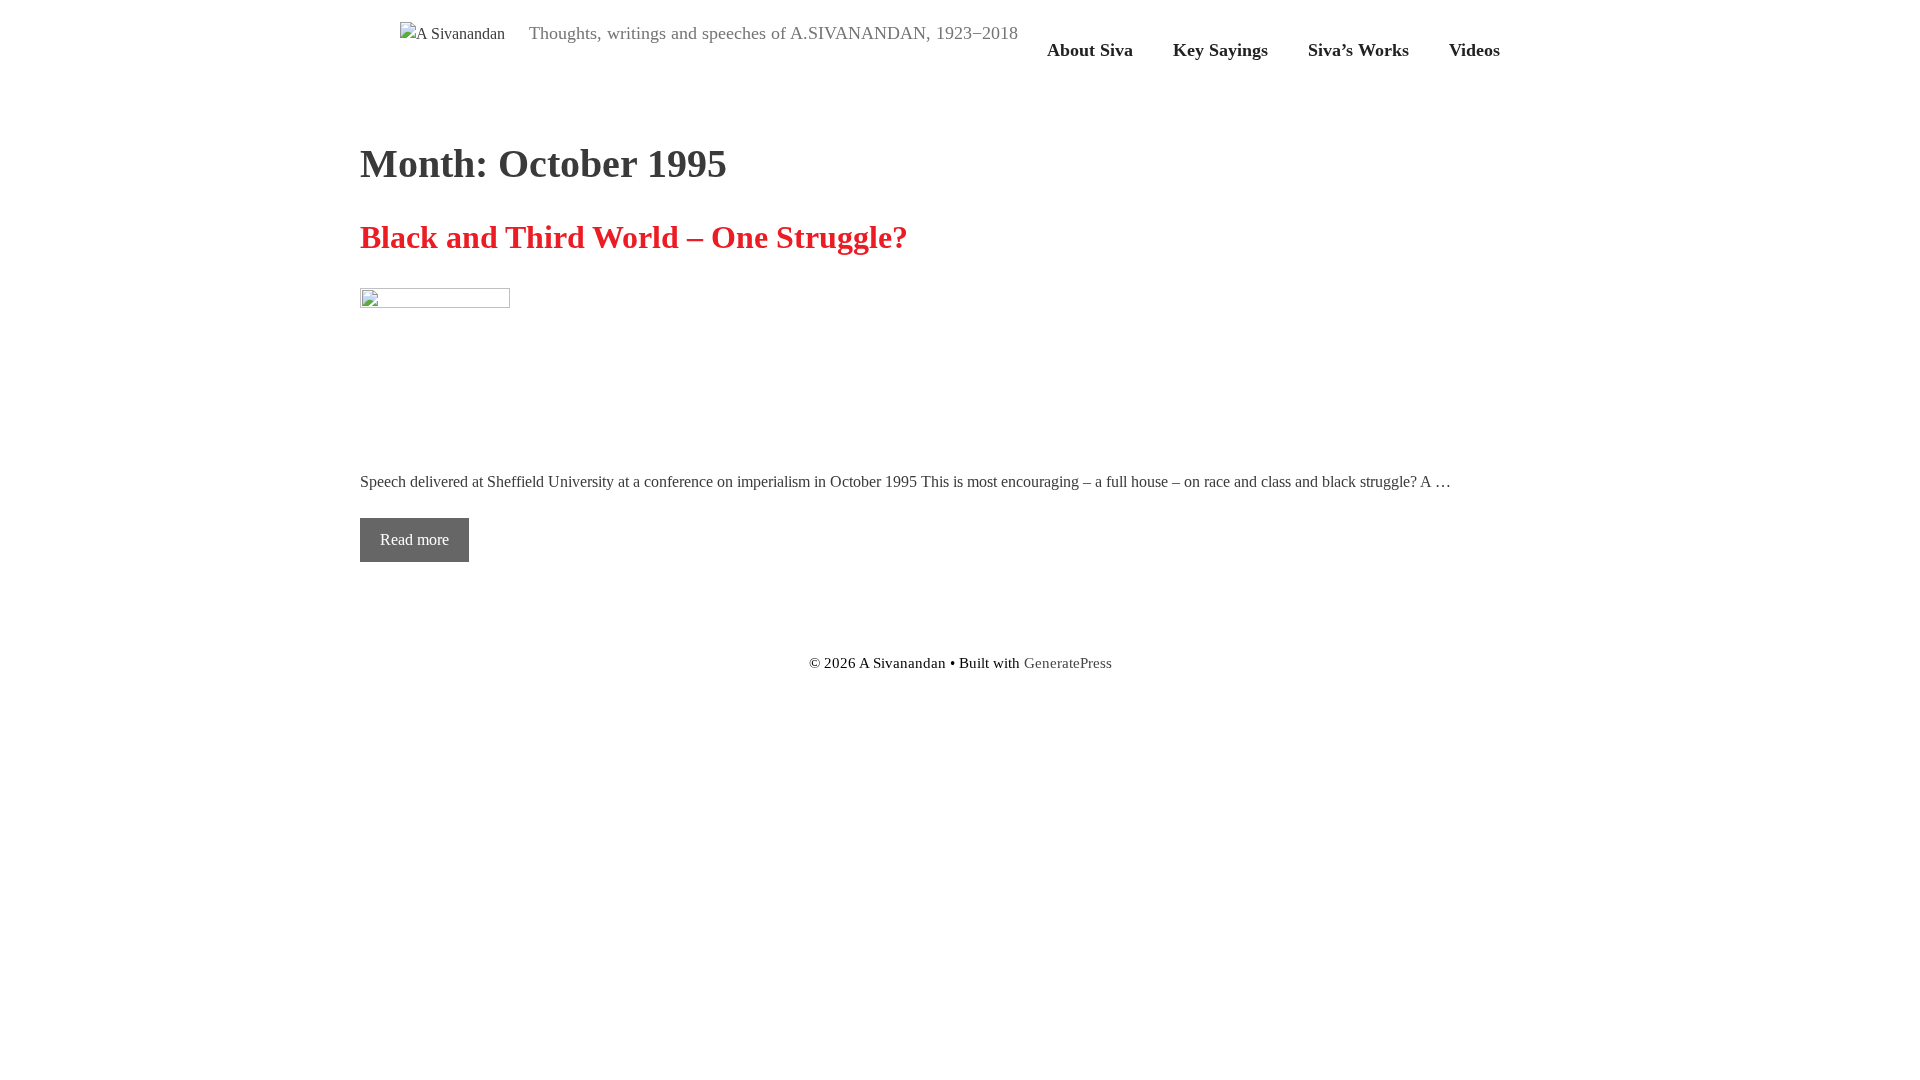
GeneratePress (1068, 663)
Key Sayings (1220, 50)
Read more (414, 539)
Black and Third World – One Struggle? (634, 237)
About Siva (1090, 50)
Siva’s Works (1358, 50)
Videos (1474, 50)
